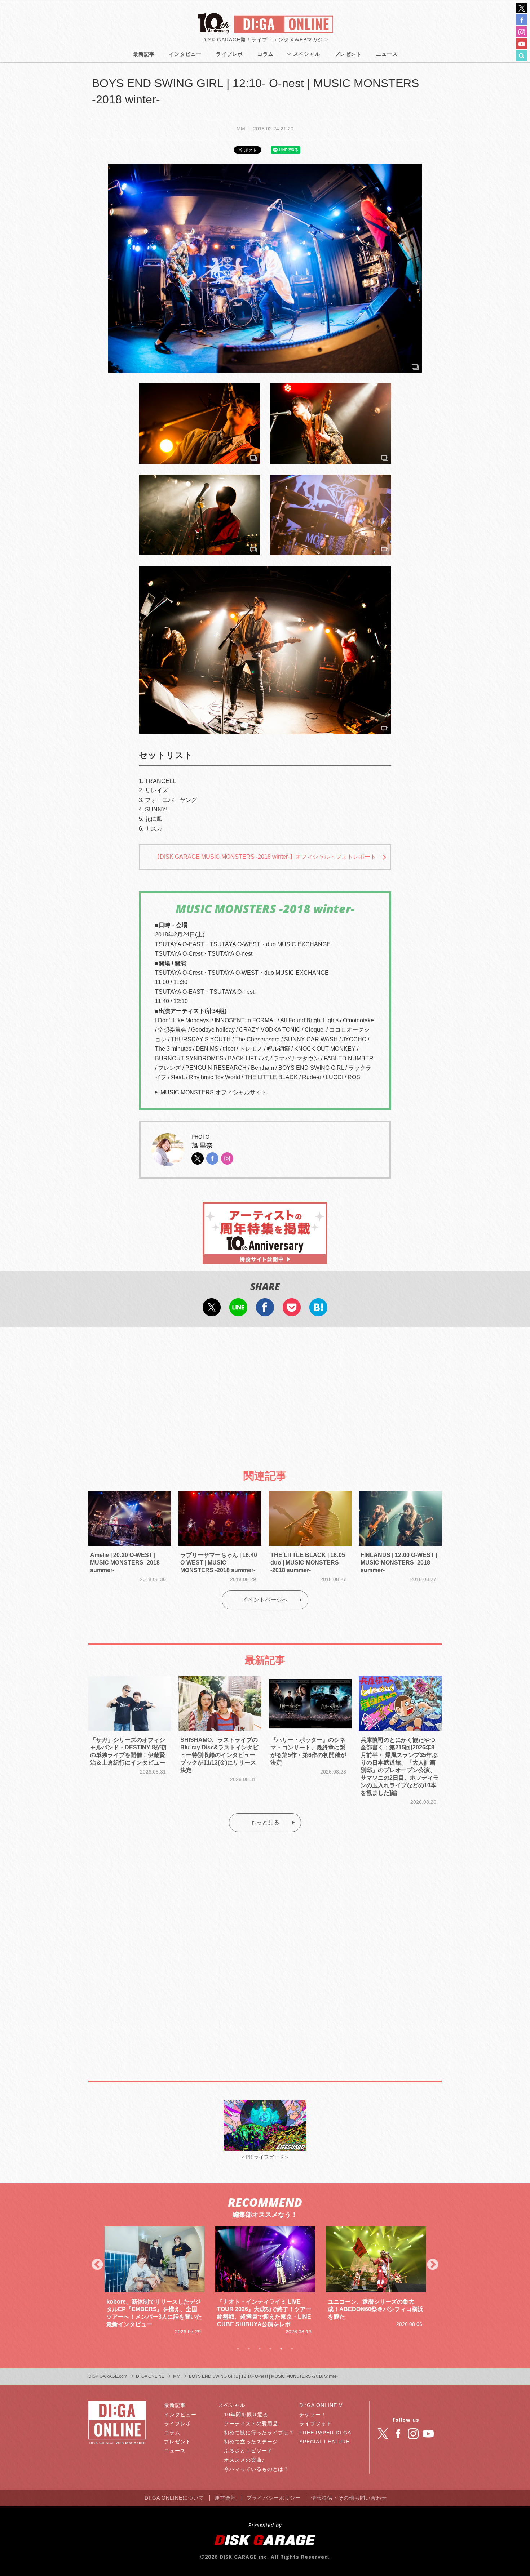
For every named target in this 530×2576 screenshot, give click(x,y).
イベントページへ (265, 1600)
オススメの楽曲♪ (244, 2460)
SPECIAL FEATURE (324, 2442)
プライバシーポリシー (274, 2498)
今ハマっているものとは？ (256, 2469)
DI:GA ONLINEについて (174, 2498)
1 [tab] (238, 2349)
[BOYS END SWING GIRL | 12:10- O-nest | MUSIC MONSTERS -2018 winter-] (265, 268)
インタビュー (185, 54)
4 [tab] (270, 2349)
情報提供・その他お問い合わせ (349, 2498)
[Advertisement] (265, 1392)
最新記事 (144, 54)
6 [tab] (292, 2349)
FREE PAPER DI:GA (325, 2433)
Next (433, 2265)
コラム (266, 54)
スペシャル (307, 54)
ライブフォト (315, 2424)
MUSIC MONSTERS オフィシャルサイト (214, 1092)
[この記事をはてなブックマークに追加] (318, 1312)
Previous (97, 2265)
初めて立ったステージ (251, 2442)
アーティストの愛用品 (251, 2424)
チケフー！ (313, 2415)
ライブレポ (229, 54)
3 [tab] (260, 2349)
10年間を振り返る (246, 2415)
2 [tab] (249, 2349)
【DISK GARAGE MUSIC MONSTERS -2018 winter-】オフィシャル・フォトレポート (265, 857)
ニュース (387, 54)
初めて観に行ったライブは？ (259, 2433)
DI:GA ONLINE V (321, 2405)
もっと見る (265, 1822)
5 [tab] (281, 2349)
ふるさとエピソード (248, 2451)
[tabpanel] (154, 2281)
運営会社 (225, 2498)
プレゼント (348, 54)
